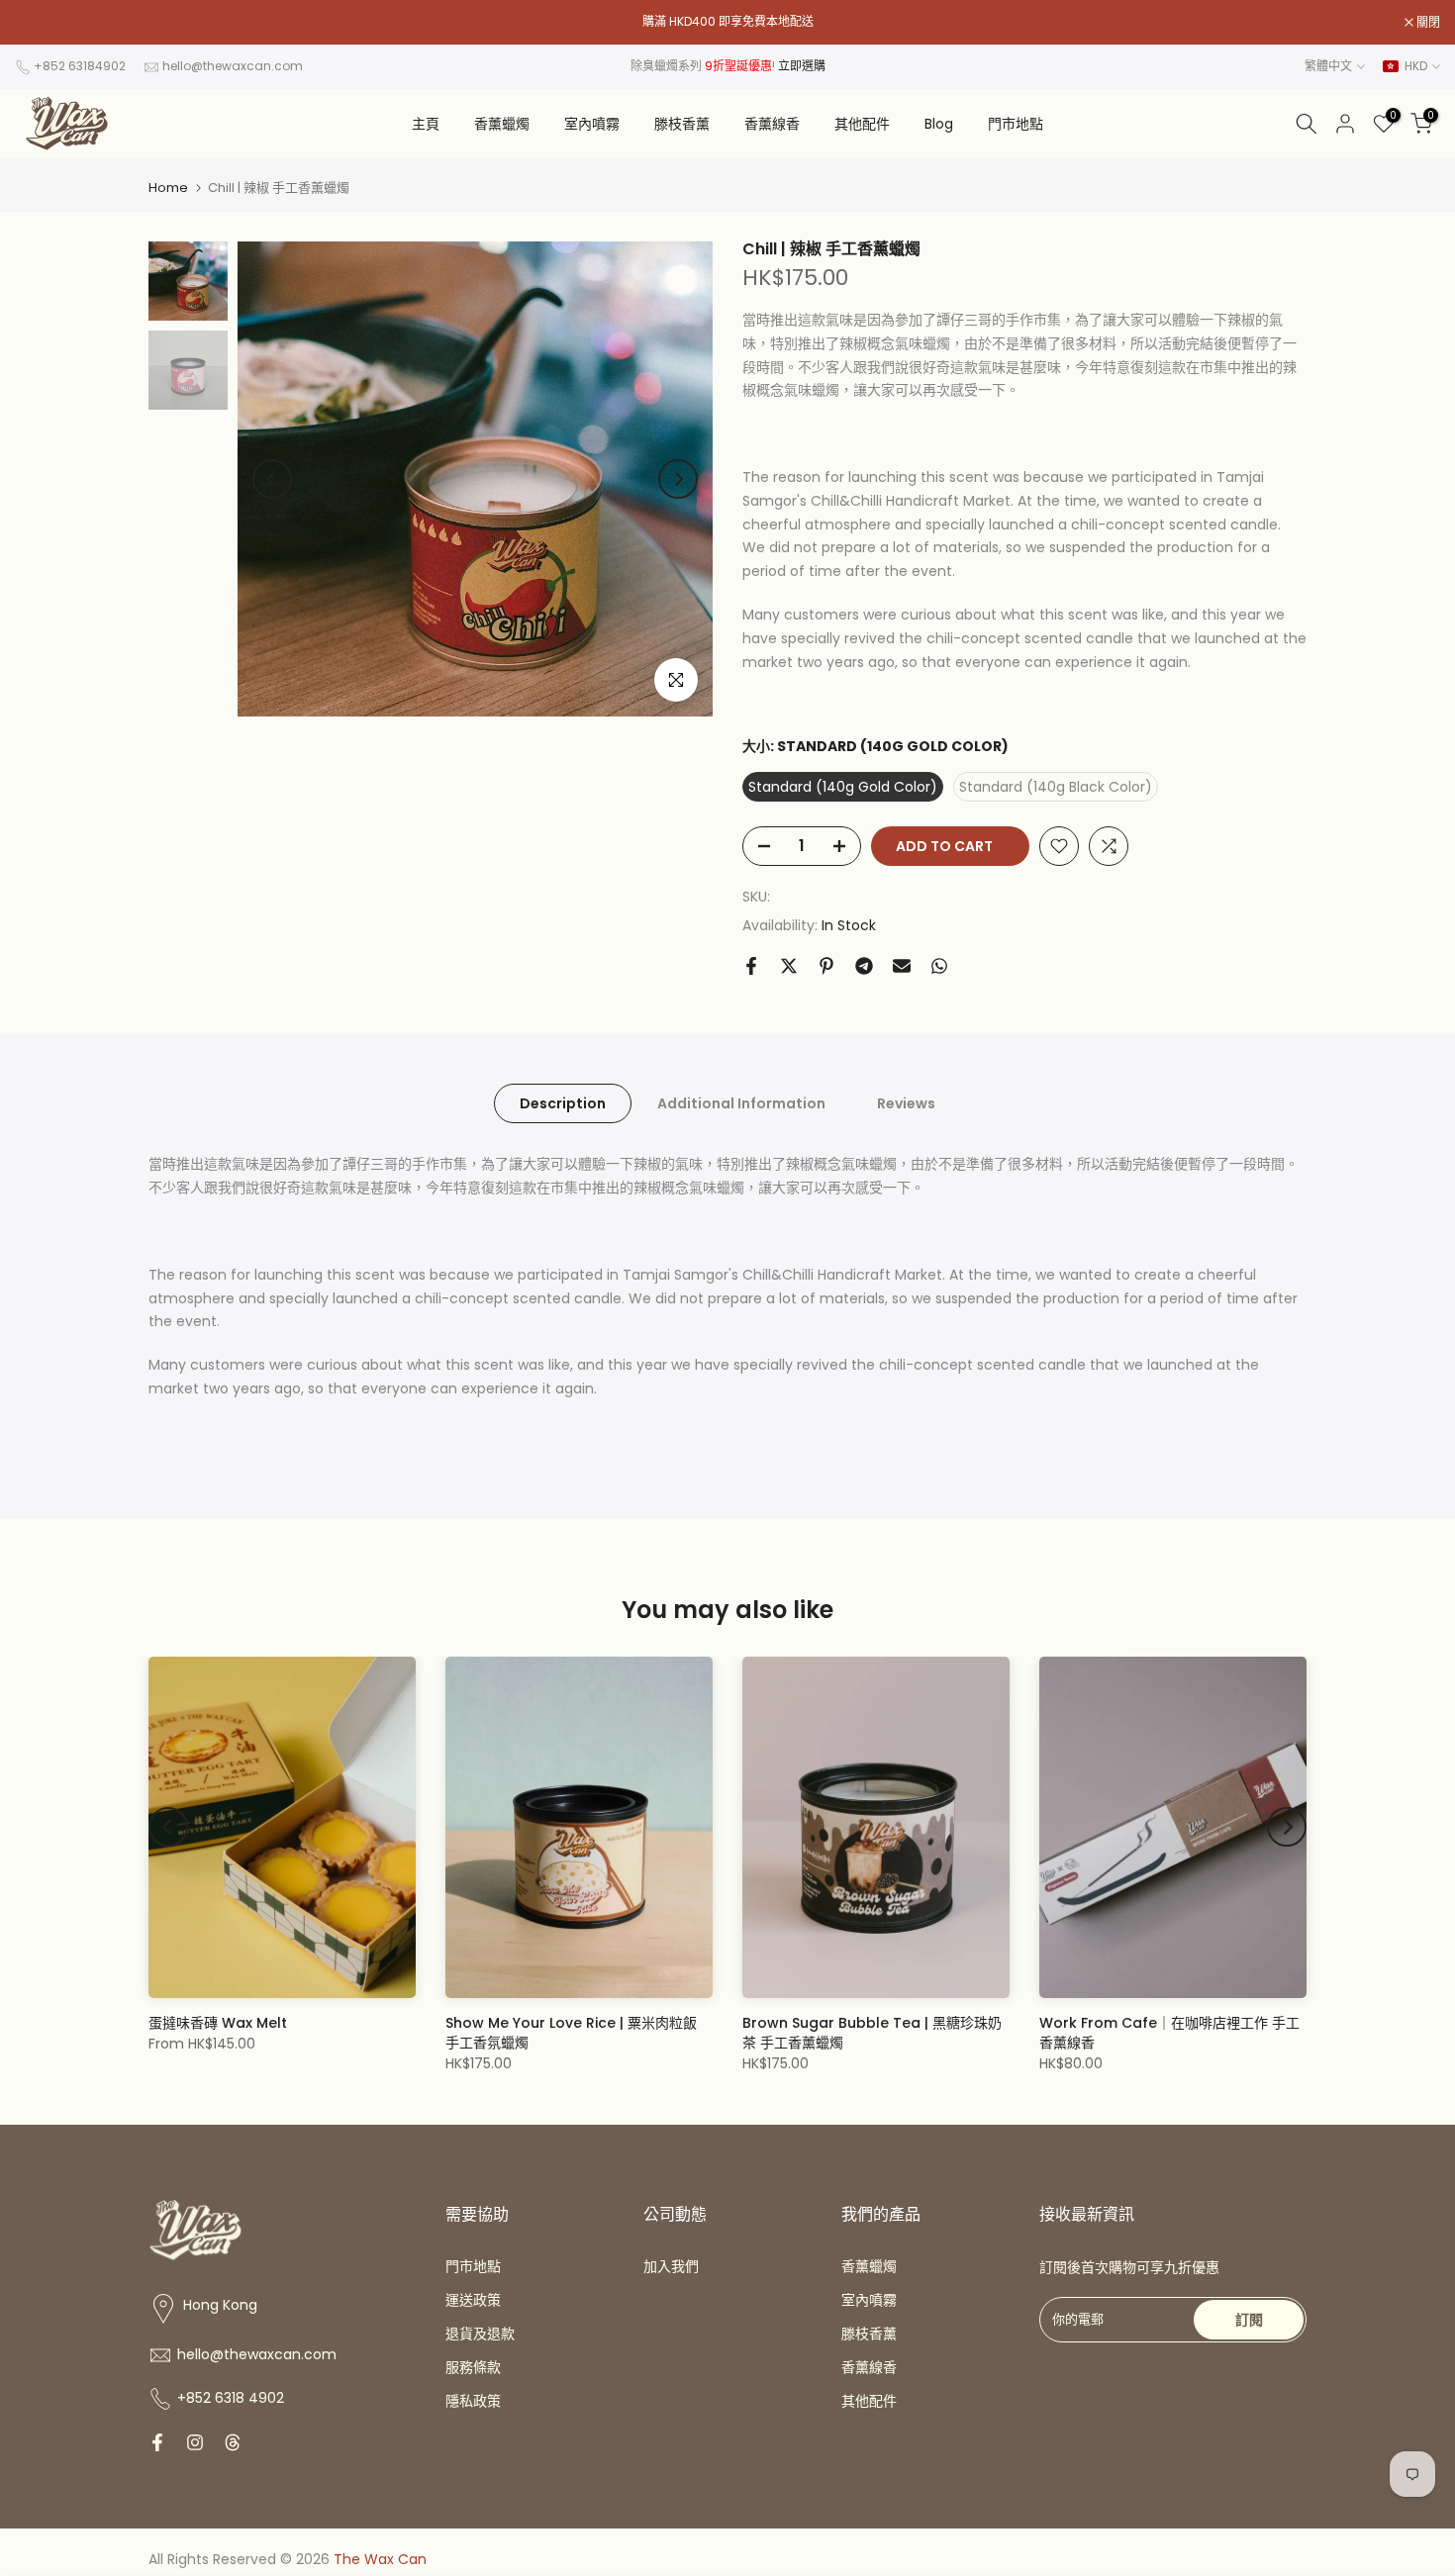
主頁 (426, 124)
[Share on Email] (902, 966)
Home (168, 188)
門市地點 (1016, 124)
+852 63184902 (80, 66)
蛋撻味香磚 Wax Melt (218, 2023)
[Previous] (272, 479)
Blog (939, 124)
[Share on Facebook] (751, 966)
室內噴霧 (592, 124)
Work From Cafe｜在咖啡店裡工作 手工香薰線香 (1169, 2033)
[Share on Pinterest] (826, 966)
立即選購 (802, 66)
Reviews (906, 1103)
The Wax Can (380, 2559)
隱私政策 (473, 2401)
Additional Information (741, 1103)
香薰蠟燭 (502, 124)
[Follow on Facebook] (157, 2442)
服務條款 (473, 2367)
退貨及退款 (480, 2334)
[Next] (678, 479)
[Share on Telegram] (864, 966)
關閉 (37, 23)
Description (563, 1103)
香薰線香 (772, 124)
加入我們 (671, 2266)
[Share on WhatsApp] (939, 966)
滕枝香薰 (682, 124)
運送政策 (473, 2300)
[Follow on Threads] (233, 2442)
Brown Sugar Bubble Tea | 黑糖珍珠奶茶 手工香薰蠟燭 (872, 2033)
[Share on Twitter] (789, 966)
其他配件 (862, 124)
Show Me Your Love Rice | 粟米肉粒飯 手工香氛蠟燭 (571, 2033)
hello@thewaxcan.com (233, 66)
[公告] (727, 22)
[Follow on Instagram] (195, 2442)
